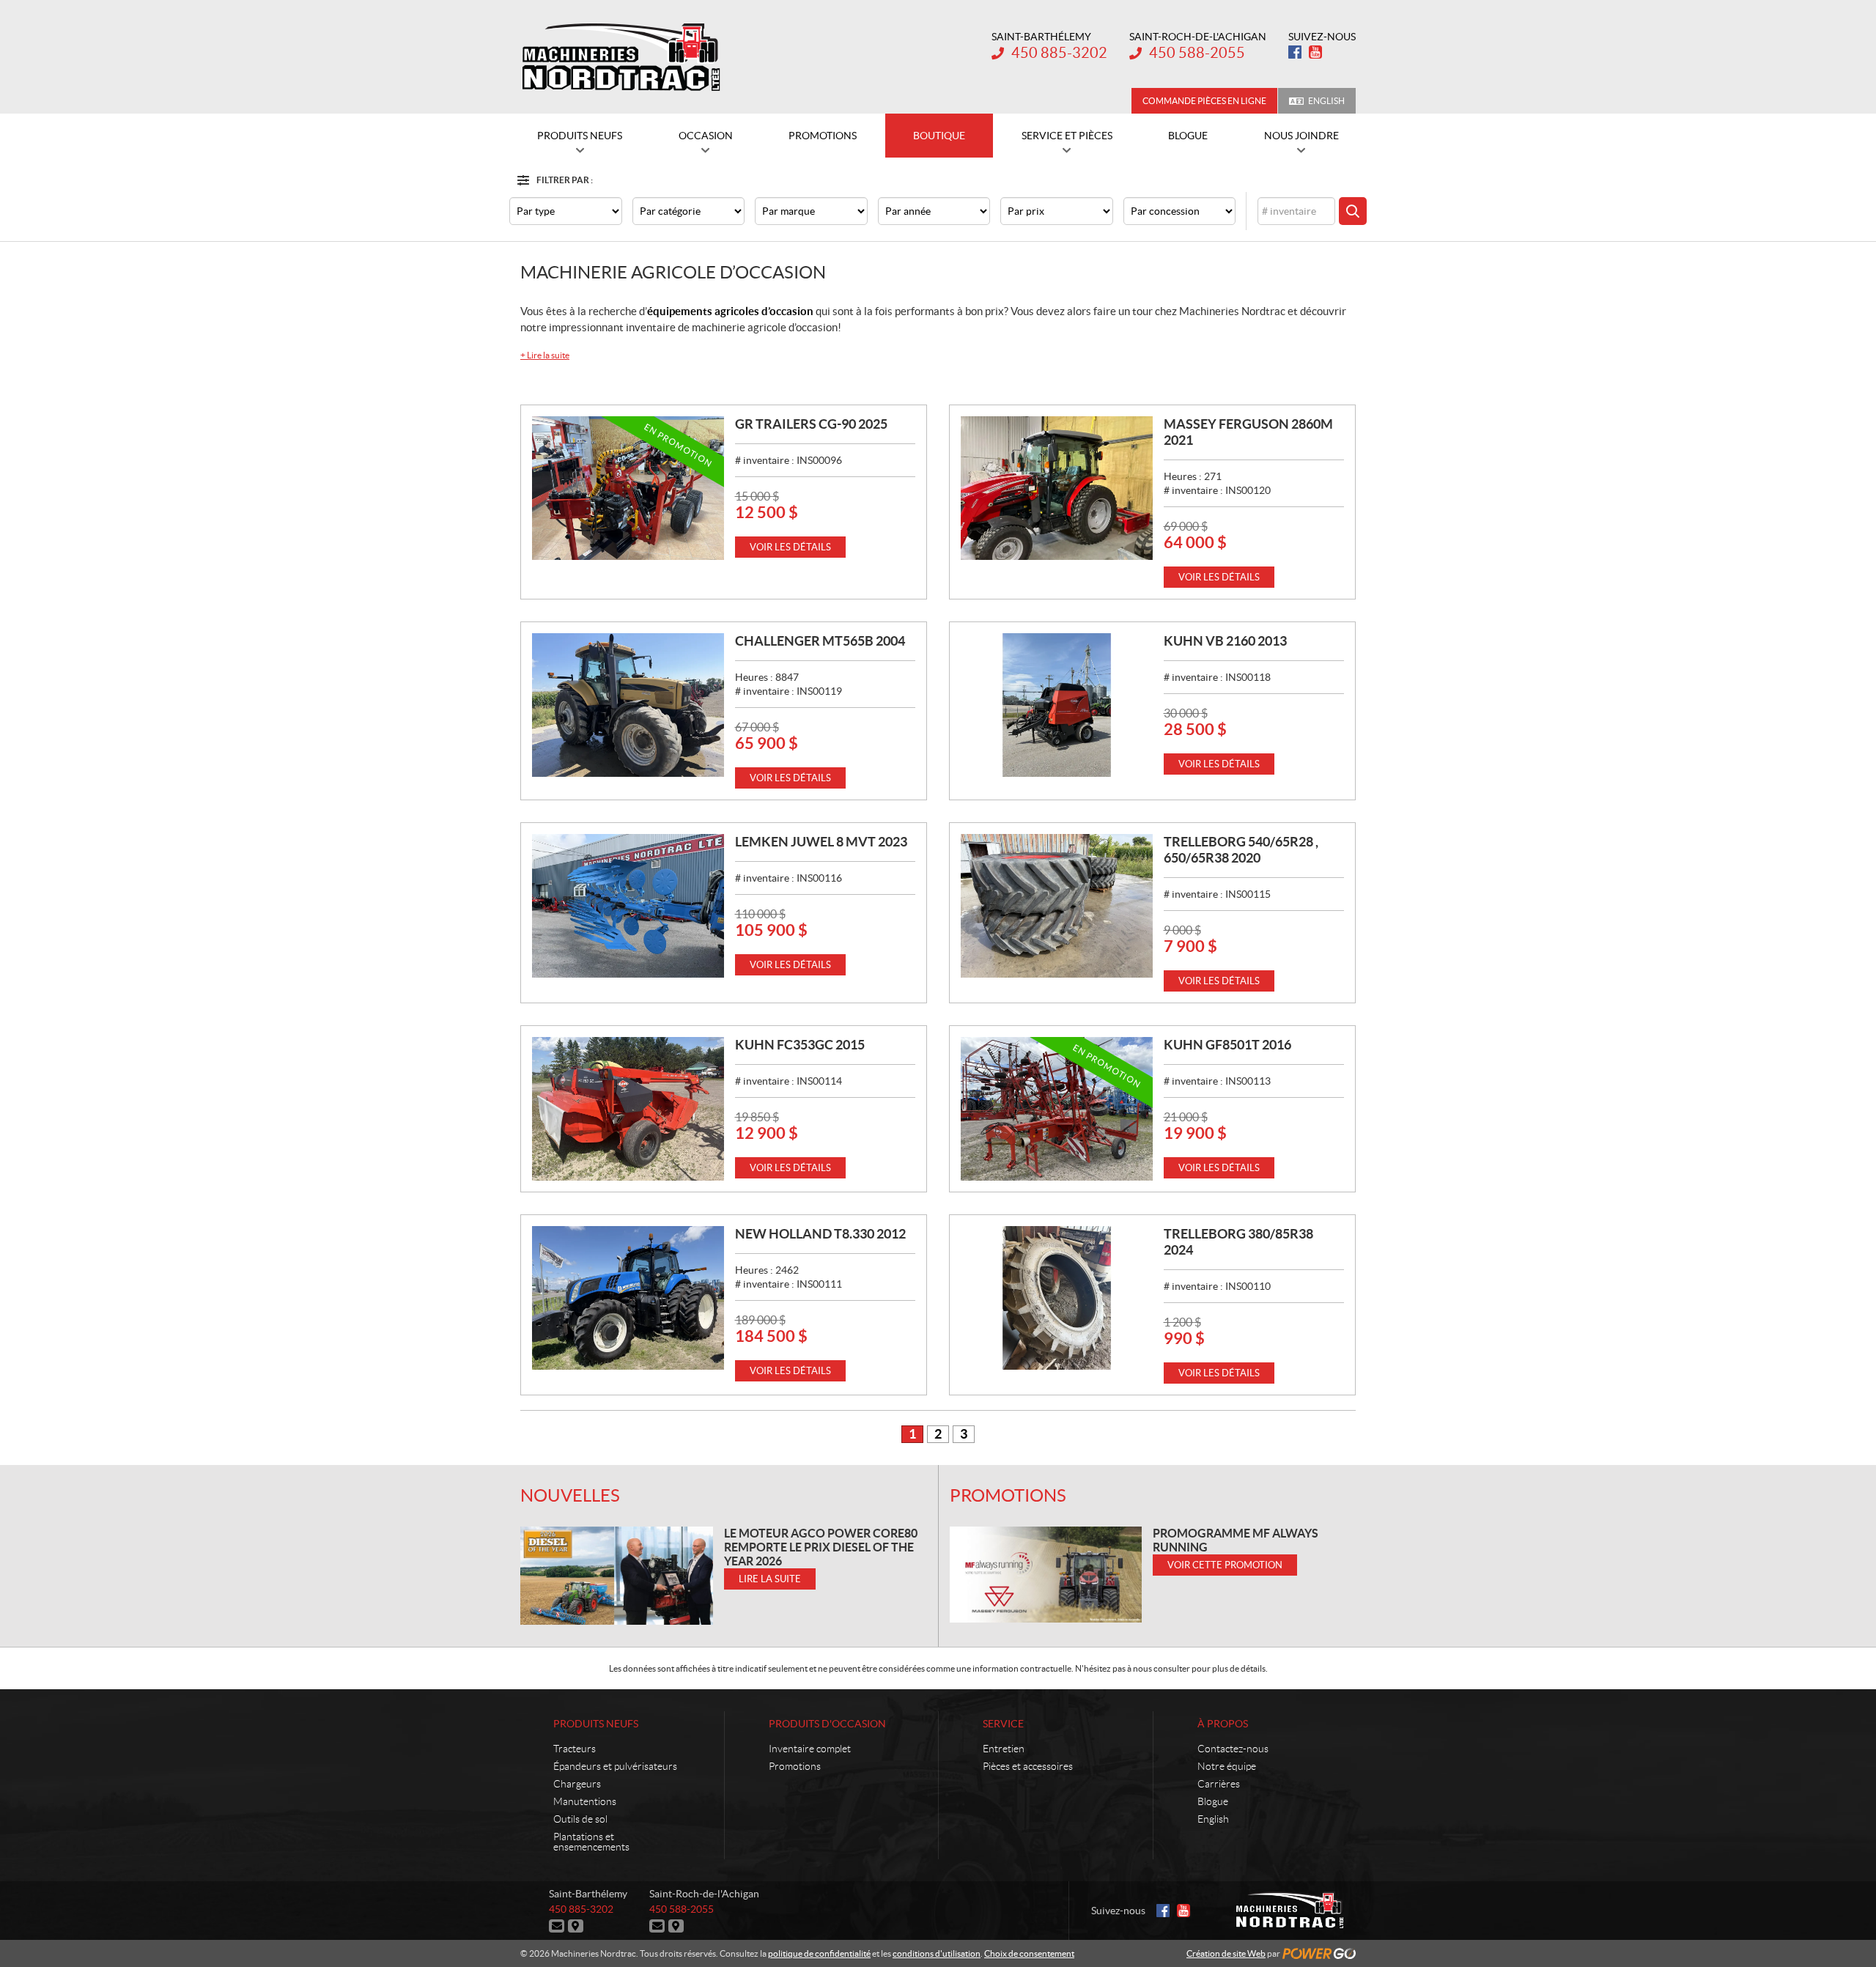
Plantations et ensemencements (591, 1842)
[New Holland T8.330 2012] (628, 1298)
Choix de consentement (1029, 1953)
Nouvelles (570, 1495)
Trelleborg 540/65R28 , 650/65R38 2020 (1241, 850)
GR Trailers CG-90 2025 (811, 424)
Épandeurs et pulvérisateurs (615, 1766)
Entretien (1004, 1749)
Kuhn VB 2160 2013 (1225, 641)
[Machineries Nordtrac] (621, 57)
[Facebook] (1295, 52)
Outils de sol (580, 1819)
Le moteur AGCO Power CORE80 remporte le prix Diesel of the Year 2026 (821, 1547)
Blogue (1213, 1801)
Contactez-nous (1233, 1749)
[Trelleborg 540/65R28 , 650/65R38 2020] (1057, 906)
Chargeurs (577, 1784)
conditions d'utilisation (937, 1953)
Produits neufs (596, 1724)
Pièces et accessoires (1028, 1766)
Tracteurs (575, 1749)
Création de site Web (1226, 1953)
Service (1003, 1724)
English (1326, 101)
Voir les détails (790, 547)
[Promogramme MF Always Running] (1046, 1575)
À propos (1223, 1724)
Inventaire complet (810, 1749)
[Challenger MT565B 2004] (628, 705)
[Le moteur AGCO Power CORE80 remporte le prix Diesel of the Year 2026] (617, 1575)
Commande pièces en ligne (1204, 101)
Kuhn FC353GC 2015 (800, 1045)
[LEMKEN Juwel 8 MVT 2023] (628, 906)
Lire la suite (545, 355)
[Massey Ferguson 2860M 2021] (1057, 488)
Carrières (1219, 1784)
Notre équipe (1227, 1766)
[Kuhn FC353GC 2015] (628, 1109)
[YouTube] (1315, 52)
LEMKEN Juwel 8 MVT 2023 (821, 842)
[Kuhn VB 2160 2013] (1057, 705)
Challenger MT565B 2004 (820, 641)
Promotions (1008, 1495)
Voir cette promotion (1225, 1565)
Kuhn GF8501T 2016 (1227, 1045)
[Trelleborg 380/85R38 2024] (1057, 1298)
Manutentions (585, 1801)
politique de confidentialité (819, 1953)
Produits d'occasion (827, 1724)
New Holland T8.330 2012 (820, 1234)
